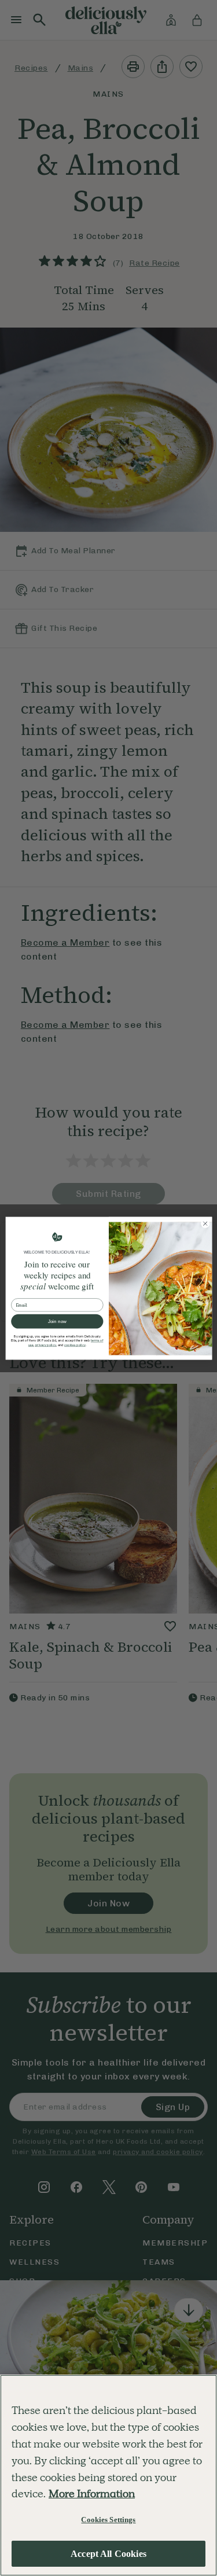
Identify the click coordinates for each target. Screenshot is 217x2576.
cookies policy (74, 1345)
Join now (57, 1321)
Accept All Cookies (108, 2554)
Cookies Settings (108, 2520)
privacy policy (45, 1345)
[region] (108, 2475)
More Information (92, 2494)
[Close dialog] (205, 1223)
